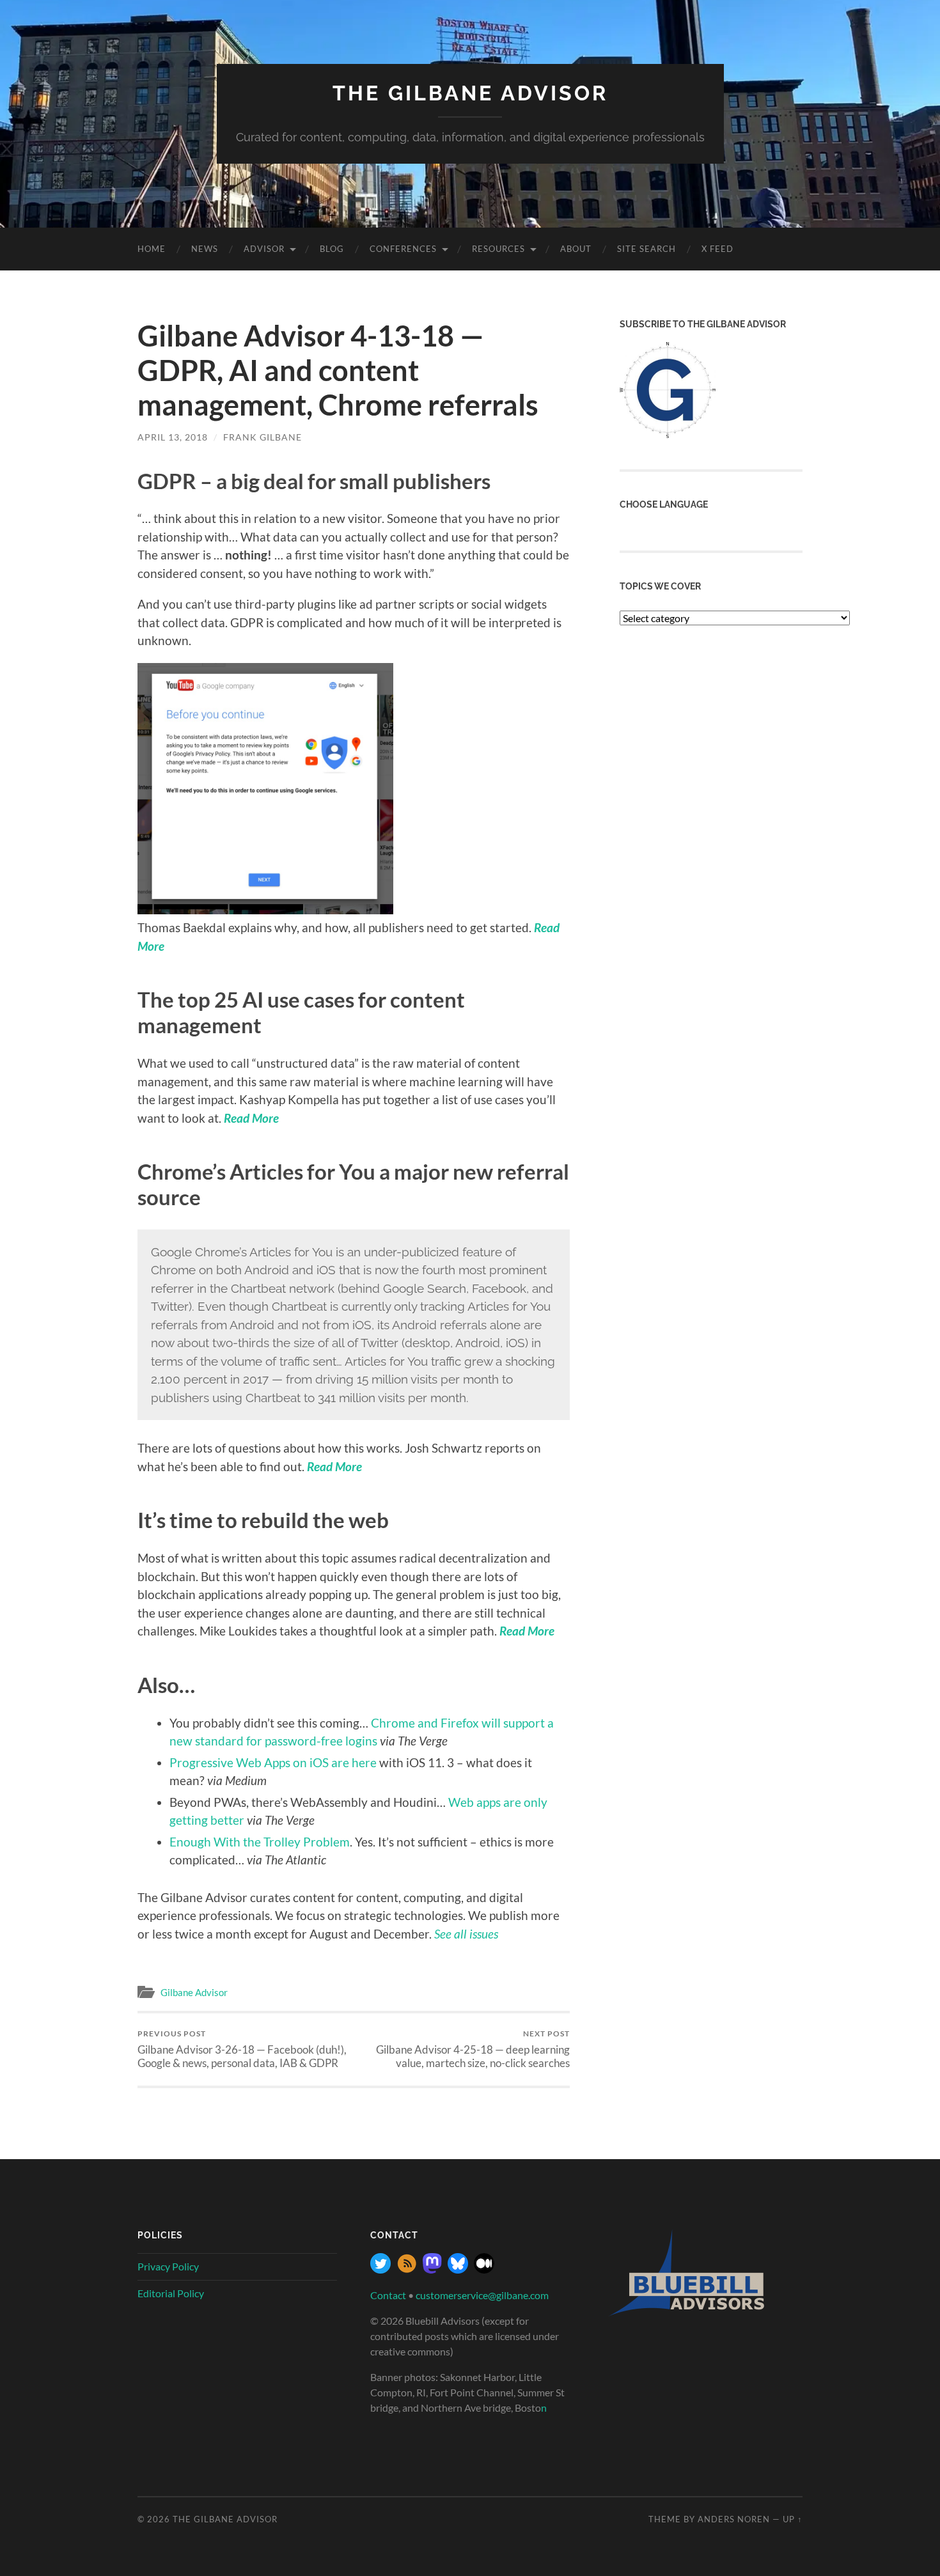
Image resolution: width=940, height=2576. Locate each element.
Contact (388, 2295)
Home (152, 249)
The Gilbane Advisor (470, 93)
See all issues (466, 1934)
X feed (717, 249)
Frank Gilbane (262, 437)
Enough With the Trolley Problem (260, 1842)
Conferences (403, 249)
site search (646, 249)
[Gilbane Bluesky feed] (458, 2269)
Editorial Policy (171, 2293)
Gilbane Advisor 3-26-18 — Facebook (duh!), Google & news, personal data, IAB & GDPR (242, 2049)
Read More (334, 1466)
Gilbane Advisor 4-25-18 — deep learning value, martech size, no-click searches (473, 2049)
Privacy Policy (168, 2266)
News (205, 249)
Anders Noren (734, 2519)
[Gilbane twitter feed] (380, 2269)
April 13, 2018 (173, 437)
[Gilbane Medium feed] (484, 2269)
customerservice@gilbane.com (482, 2295)
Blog (332, 249)
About (576, 249)
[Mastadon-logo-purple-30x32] (432, 2269)
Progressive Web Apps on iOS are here (273, 1762)
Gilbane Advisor (194, 1992)
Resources (498, 249)
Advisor (264, 249)
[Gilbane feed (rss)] (407, 2269)
